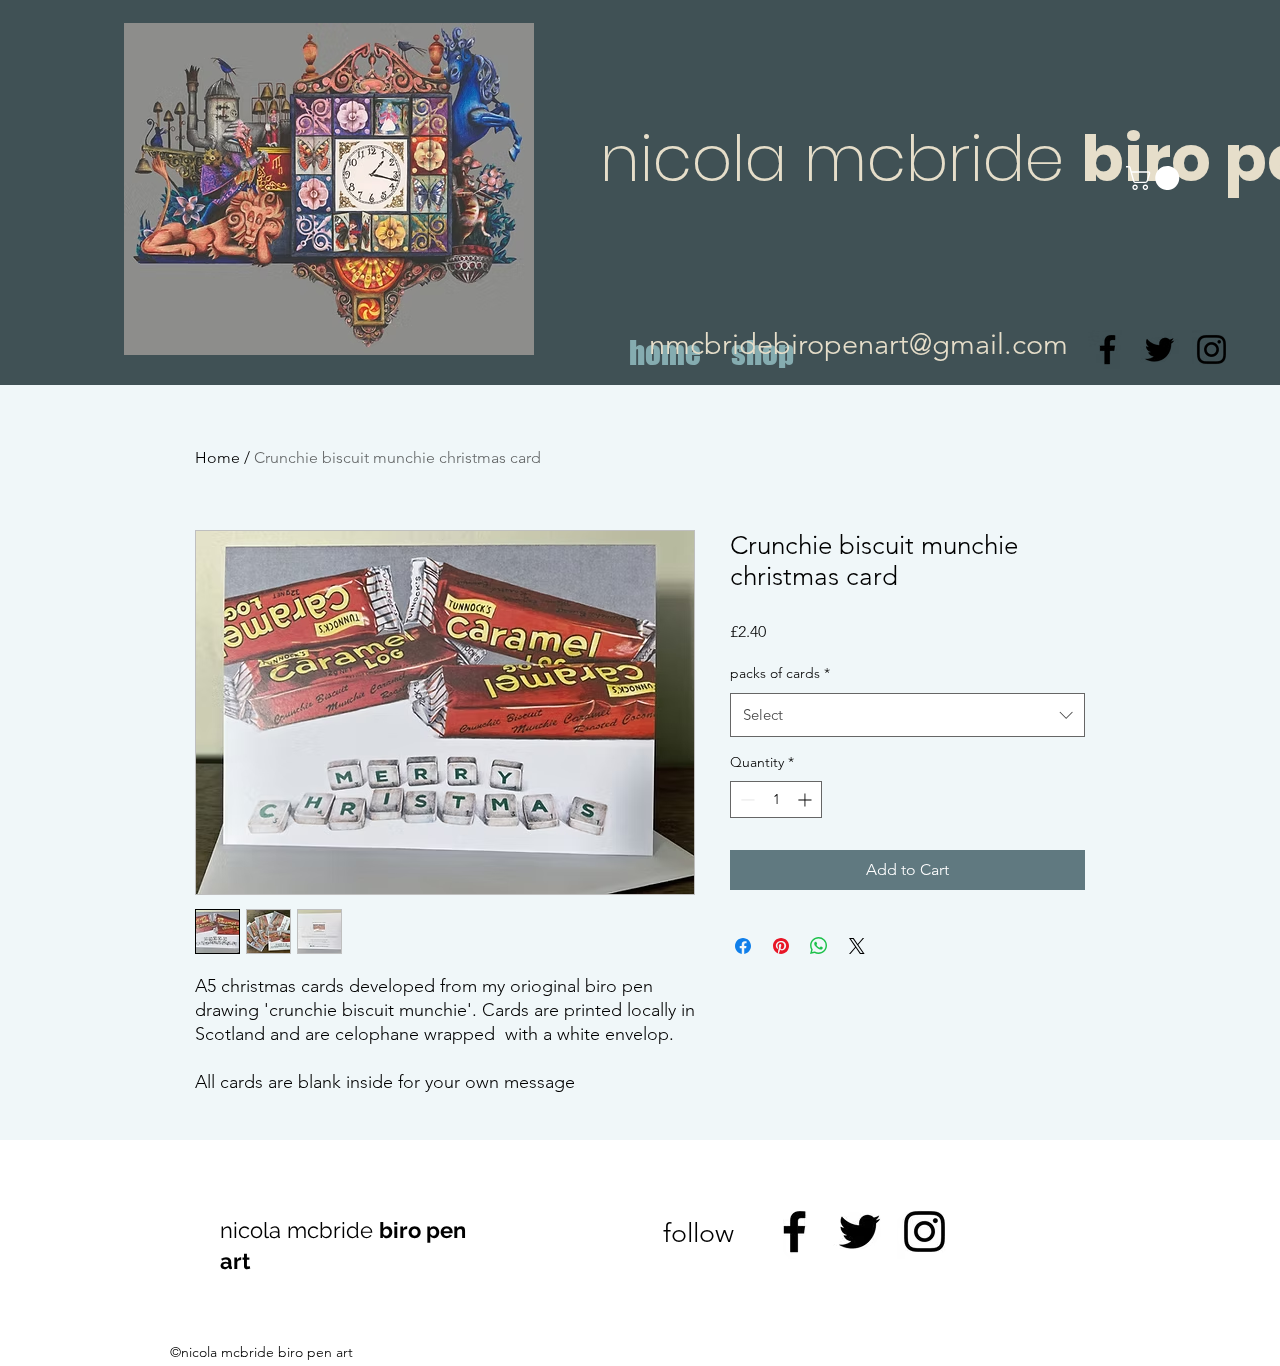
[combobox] (907, 715)
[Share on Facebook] (743, 946)
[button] (1155, 178)
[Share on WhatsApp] (819, 946)
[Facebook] (1107, 349)
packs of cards (780, 673)
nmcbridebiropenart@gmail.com (858, 343)
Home (217, 457)
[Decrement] (745, 799)
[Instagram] (1211, 349)
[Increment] (806, 799)
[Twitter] (1159, 349)
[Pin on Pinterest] (781, 946)
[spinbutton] (776, 799)
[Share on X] (857, 946)
